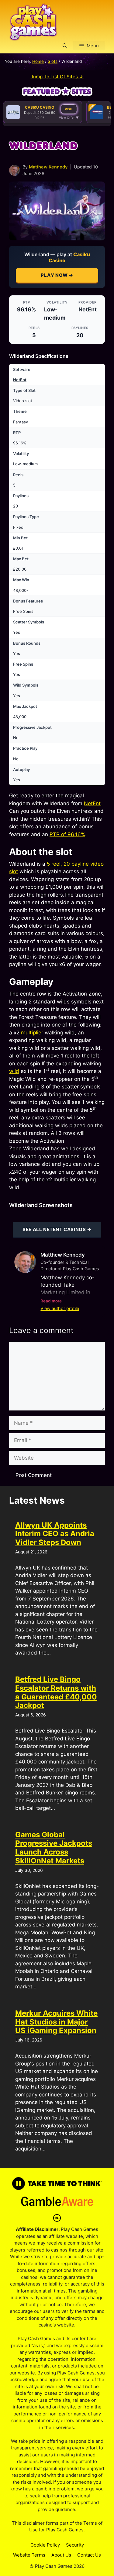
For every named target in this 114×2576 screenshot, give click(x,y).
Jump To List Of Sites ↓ (57, 77)
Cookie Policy (45, 2545)
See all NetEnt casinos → (57, 1229)
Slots (53, 61)
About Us (61, 2555)
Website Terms (29, 2555)
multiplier (32, 1033)
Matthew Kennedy (48, 167)
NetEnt (88, 309)
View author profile (60, 1308)
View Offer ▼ (69, 117)
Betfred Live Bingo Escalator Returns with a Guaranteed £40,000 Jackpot (56, 1692)
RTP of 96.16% (67, 834)
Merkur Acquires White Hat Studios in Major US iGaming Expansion (56, 2022)
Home (38, 61)
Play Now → (57, 275)
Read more (51, 1301)
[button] (65, 46)
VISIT (69, 109)
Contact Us (89, 2555)
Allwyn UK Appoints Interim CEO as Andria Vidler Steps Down (55, 1534)
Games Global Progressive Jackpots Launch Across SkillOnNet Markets (54, 1848)
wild (14, 1071)
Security (75, 2545)
